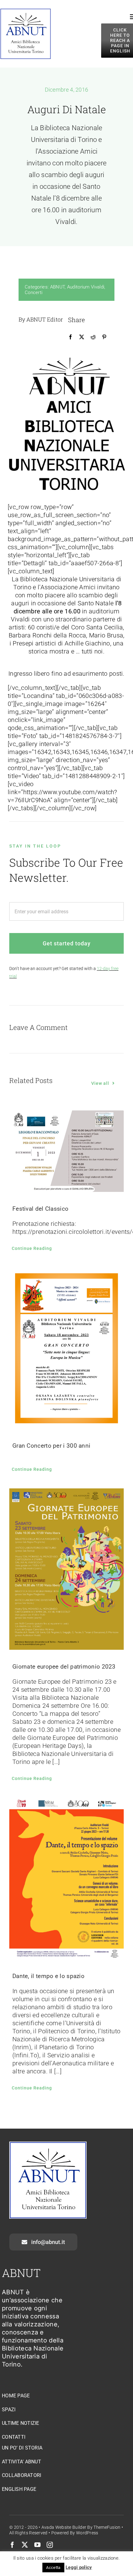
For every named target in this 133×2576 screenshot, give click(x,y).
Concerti (34, 292)
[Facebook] (71, 337)
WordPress (87, 2533)
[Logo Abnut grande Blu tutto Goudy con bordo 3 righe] (26, 11)
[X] (82, 337)
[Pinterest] (104, 337)
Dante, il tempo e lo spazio (48, 1976)
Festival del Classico (40, 1209)
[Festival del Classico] (66, 1151)
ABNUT (58, 287)
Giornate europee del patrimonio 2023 (64, 1667)
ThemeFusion (107, 2527)
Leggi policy (79, 2567)
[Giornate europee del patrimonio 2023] (66, 1569)
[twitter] (25, 2545)
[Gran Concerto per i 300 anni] (66, 1348)
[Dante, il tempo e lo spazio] (66, 1878)
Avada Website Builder (64, 2527)
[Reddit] (93, 337)
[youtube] (37, 2545)
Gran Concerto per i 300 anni (51, 1446)
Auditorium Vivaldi (86, 287)
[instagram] (50, 2545)
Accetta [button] (53, 2568)
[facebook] (12, 2545)
